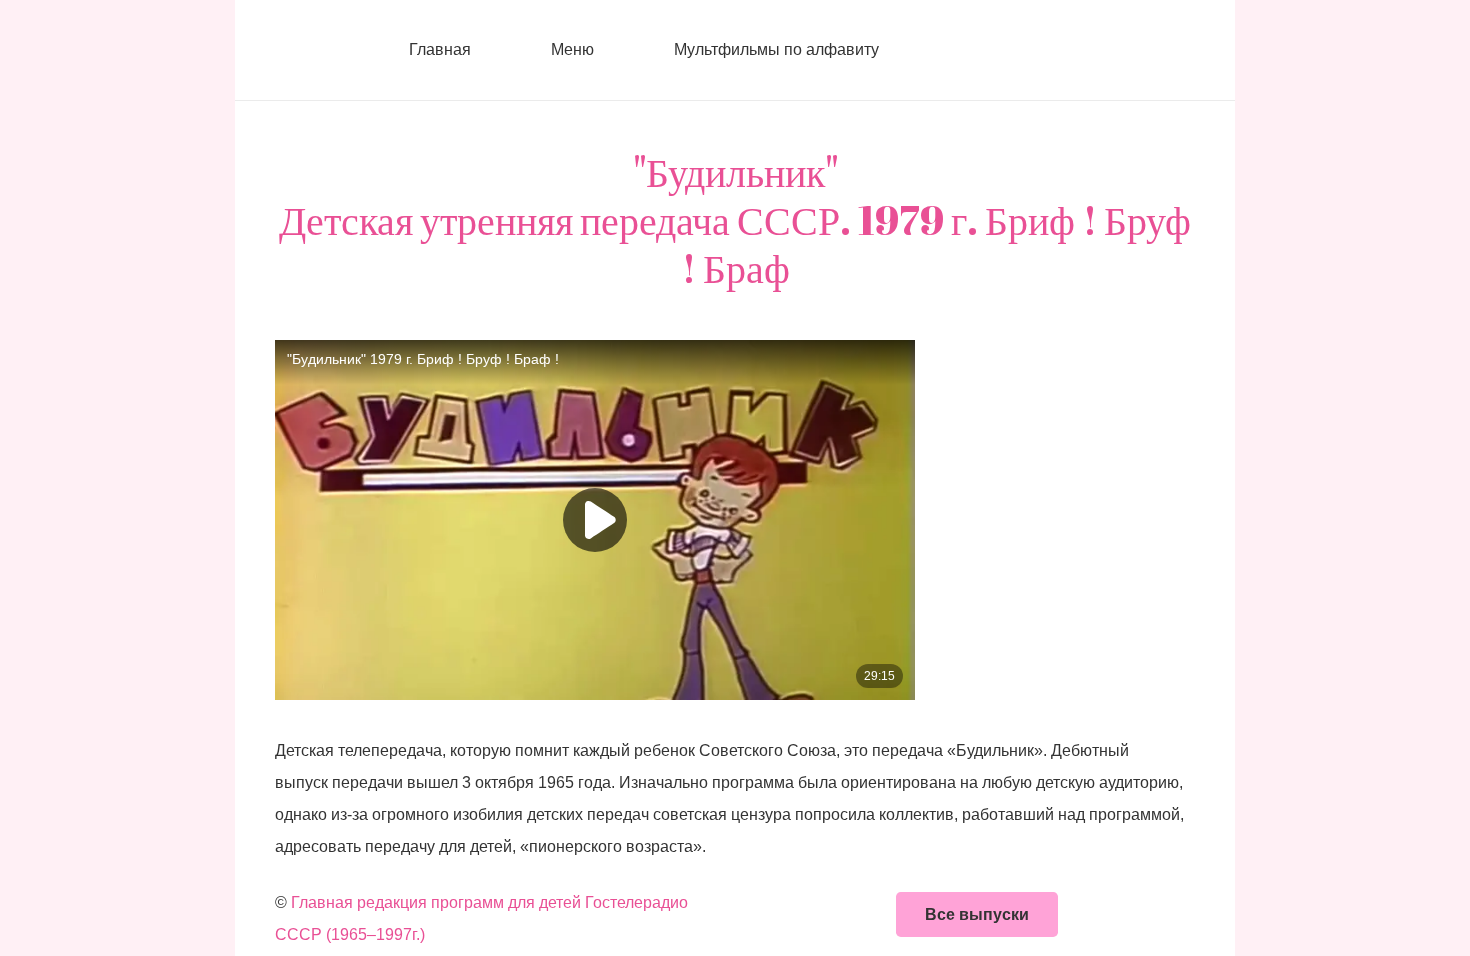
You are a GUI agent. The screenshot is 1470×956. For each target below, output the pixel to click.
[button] (605, 50)
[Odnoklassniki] (1030, 50)
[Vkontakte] (950, 50)
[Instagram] (990, 50)
